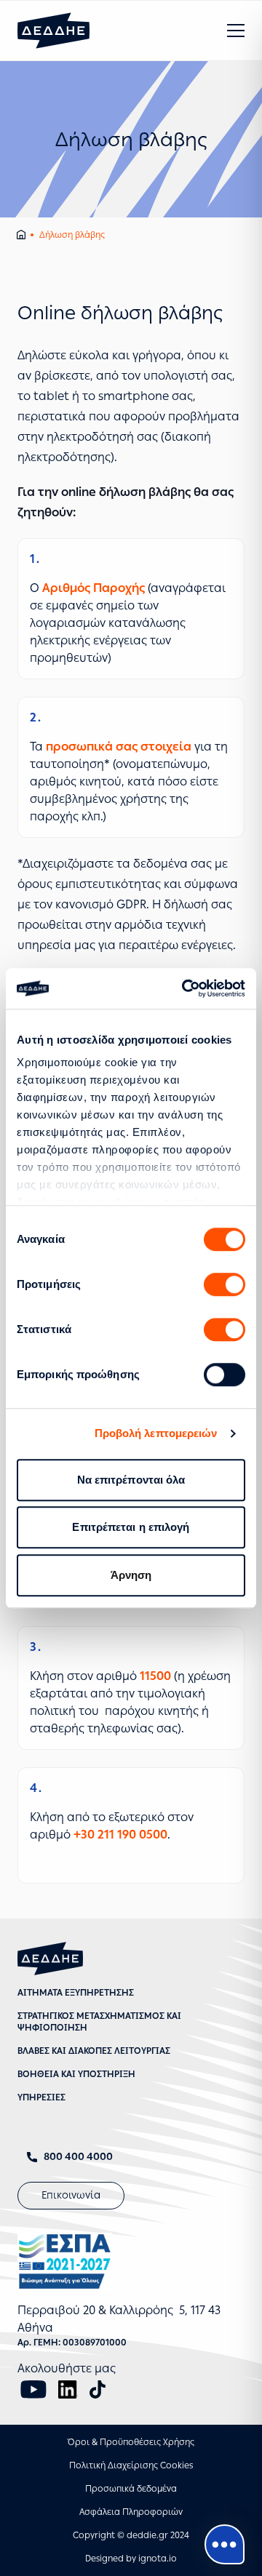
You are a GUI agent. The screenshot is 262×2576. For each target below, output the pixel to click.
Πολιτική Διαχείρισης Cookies (131, 2465)
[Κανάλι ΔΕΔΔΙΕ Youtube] (33, 2389)
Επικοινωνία (71, 2195)
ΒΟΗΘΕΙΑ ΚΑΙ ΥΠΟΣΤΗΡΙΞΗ (76, 2074)
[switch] (225, 1284)
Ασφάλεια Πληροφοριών (131, 2512)
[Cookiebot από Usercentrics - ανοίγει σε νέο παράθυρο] (185, 988)
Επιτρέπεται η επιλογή (131, 1527)
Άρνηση (131, 1575)
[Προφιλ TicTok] (98, 2389)
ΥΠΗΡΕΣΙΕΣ (41, 2097)
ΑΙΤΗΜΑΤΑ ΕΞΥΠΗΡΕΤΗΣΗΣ (76, 1993)
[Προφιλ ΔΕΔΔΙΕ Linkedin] (68, 2389)
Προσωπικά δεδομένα (131, 2489)
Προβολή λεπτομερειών (156, 1433)
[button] (236, 31)
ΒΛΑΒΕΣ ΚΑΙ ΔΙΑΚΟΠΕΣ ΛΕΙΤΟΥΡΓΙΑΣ (94, 2051)
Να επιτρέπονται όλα (131, 1480)
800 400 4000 (78, 2157)
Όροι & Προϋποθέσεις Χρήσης (131, 2442)
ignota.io (158, 2559)
